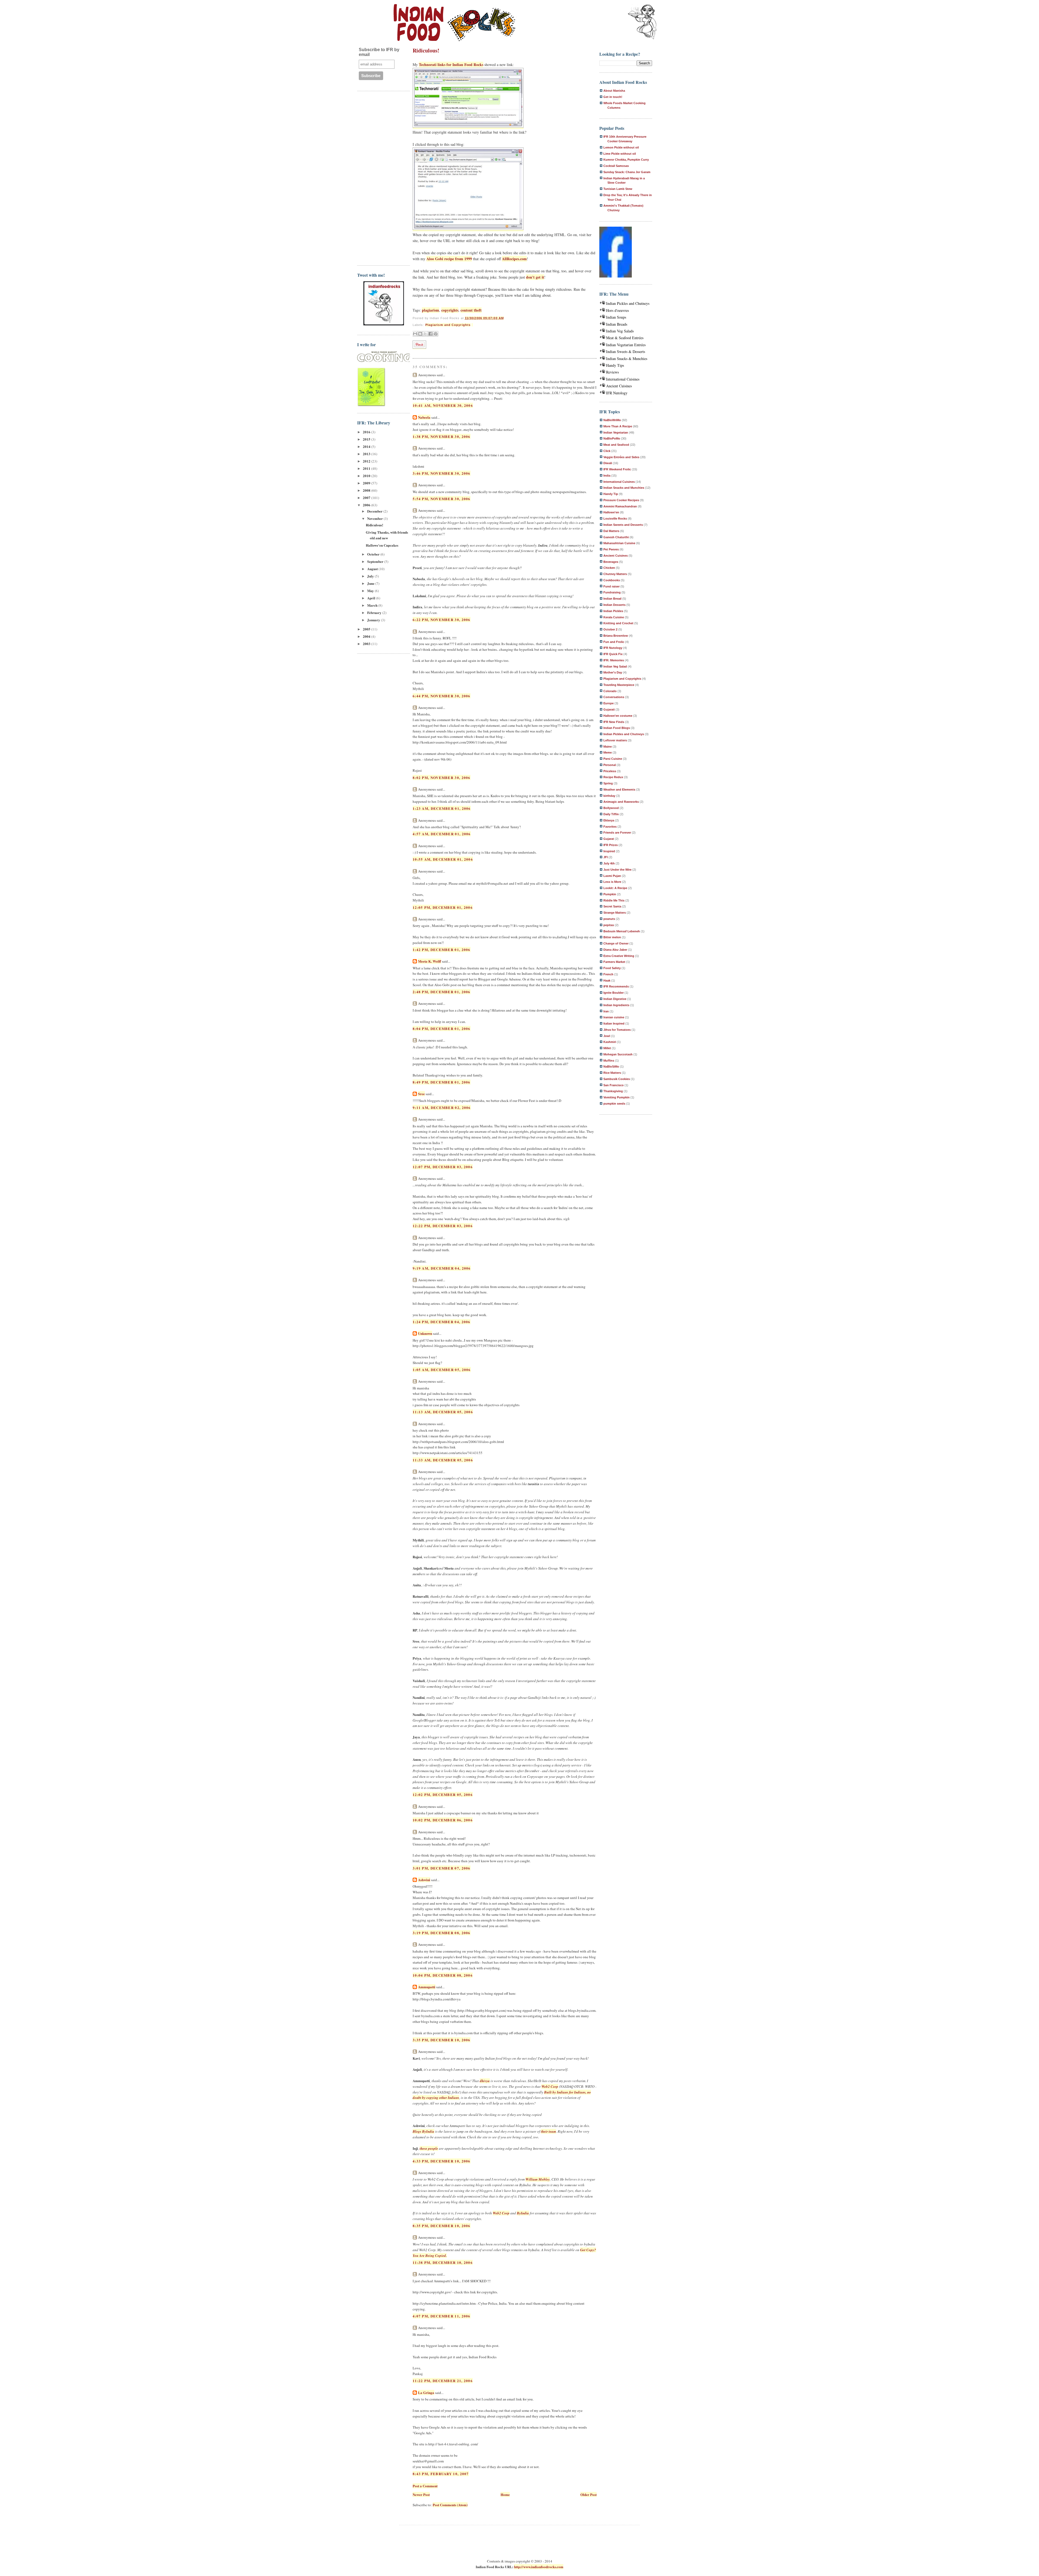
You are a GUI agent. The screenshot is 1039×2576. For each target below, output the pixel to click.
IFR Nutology (617, 393)
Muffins (609, 1061)
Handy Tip (611, 494)
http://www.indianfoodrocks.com (539, 2567)
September (376, 561)
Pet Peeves (611, 549)
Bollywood (611, 808)
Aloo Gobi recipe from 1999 (449, 259)
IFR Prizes (611, 845)
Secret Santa (612, 906)
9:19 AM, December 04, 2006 (442, 1268)
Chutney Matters (615, 574)
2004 (367, 636)
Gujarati (609, 709)
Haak (607, 980)
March (373, 605)
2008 (367, 490)
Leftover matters (615, 740)
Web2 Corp (550, 2086)
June (371, 583)
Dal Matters (611, 531)
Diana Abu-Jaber (615, 950)
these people (429, 2148)
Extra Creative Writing (619, 956)
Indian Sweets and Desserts (623, 525)
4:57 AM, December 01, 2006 (442, 834)
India (607, 475)
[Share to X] (425, 334)
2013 (367, 454)
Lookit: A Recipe (615, 888)
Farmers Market (614, 962)
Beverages (611, 562)
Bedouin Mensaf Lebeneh (622, 931)
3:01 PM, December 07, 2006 (442, 1868)
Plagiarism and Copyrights (448, 325)
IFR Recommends (616, 986)
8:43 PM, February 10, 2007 (441, 2474)
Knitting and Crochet (618, 623)
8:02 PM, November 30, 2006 (442, 777)
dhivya (485, 2081)
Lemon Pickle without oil (621, 147)
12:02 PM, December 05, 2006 (443, 1794)
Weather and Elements (619, 790)
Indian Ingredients (616, 1005)
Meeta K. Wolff (430, 961)
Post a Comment (425, 2486)
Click (607, 451)
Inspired (609, 851)
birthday (609, 796)
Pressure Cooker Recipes (621, 500)
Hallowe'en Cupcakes (382, 545)
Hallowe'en (611, 512)
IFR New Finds (614, 722)
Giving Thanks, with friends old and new (387, 535)
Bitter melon (612, 937)
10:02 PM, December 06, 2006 (443, 1820)
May (371, 591)
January (374, 620)
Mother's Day (613, 672)
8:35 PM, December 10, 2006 (442, 2226)
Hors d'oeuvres (617, 310)
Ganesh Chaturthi (616, 537)
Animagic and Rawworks (621, 802)
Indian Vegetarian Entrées (626, 345)
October (374, 554)
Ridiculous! (374, 525)
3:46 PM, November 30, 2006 (442, 473)
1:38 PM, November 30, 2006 (442, 436)
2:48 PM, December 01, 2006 (442, 992)
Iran (606, 1011)
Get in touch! (613, 97)
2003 (367, 644)
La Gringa (426, 2392)
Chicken (609, 568)
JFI (606, 857)
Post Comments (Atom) (450, 2505)
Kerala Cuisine (614, 617)
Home (505, 2494)
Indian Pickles (613, 611)
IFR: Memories (614, 660)
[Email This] (415, 334)
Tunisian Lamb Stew (618, 189)
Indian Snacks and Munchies (624, 488)
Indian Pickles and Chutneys (628, 303)
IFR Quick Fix (613, 654)
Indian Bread (612, 599)
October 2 (610, 629)
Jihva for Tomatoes (617, 1030)
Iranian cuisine (614, 1017)
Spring (608, 783)
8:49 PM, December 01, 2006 (442, 1082)
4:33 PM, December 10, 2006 (442, 2161)
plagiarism (430, 310)
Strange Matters (615, 913)
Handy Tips (615, 365)
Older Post (588, 2494)
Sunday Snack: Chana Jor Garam (627, 172)
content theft (471, 310)
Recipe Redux (613, 777)
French (608, 974)
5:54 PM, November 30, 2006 (442, 499)
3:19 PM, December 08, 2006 (442, 1933)
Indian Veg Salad (615, 666)
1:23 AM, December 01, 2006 (442, 808)
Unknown (425, 1333)
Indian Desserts (614, 605)
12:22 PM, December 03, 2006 (443, 1226)
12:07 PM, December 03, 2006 (443, 1167)
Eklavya (609, 820)
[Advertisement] (379, 177)
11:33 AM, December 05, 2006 (443, 1460)
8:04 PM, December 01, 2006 (442, 1028)
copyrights (450, 310)
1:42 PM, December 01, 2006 (442, 950)
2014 (367, 446)
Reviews (612, 372)
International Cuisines (623, 379)
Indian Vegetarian (616, 432)
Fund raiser (611, 586)
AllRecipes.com (514, 259)
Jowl (607, 1036)
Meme (608, 752)
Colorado (610, 691)
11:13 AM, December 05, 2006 (443, 1412)
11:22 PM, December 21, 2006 (443, 2381)
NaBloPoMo (612, 438)
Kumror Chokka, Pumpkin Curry (626, 160)
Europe (609, 703)
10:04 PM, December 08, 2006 (443, 1975)
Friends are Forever (617, 833)
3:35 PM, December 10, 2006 (442, 2040)
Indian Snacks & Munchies (627, 359)
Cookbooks (612, 580)
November (375, 518)
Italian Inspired (614, 1023)
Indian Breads (617, 324)
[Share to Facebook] (430, 334)
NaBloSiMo (611, 1066)
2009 (367, 483)
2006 (367, 505)
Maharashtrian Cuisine (619, 543)
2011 (367, 468)
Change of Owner (616, 943)
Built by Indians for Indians (565, 2092)
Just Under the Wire (617, 870)
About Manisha (614, 91)
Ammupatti (427, 1987)
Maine (608, 747)
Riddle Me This (614, 900)
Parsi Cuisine (613, 759)
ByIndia (523, 2213)
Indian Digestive (615, 999)
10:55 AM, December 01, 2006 (443, 859)
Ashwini (424, 1880)
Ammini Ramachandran (620, 506)
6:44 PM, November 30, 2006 (442, 696)
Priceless (610, 771)
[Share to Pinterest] (436, 334)
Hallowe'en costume (618, 716)
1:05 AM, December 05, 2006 (442, 1370)
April (372, 598)
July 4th (609, 863)
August (373, 569)
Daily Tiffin (611, 814)
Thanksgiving (613, 1091)
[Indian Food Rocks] (642, 22)
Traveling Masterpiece (619, 685)
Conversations (614, 697)
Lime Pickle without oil (620, 154)
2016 (367, 432)
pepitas (609, 925)
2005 (367, 629)
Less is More (612, 882)
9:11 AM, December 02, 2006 (442, 1107)
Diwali (608, 463)
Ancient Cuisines (619, 386)
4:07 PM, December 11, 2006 (442, 2316)
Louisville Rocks (615, 518)
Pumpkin (610, 894)
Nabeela (424, 417)
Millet (607, 1048)
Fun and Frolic (614, 642)
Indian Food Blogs (617, 728)
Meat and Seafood (616, 445)
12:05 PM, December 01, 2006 (443, 907)
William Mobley (538, 2179)
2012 (367, 461)
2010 (367, 476)
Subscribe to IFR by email (379, 52)
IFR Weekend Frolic (617, 469)
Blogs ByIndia (423, 2131)
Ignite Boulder (614, 993)
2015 (367, 439)
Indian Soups (616, 317)
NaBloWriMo (612, 420)
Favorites (610, 827)
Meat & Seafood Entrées (625, 338)
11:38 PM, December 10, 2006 (443, 2262)
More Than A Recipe (618, 426)
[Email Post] (472, 325)
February (375, 612)
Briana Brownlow (616, 636)
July (371, 576)
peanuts (609, 919)
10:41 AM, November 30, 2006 (443, 405)
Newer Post (421, 2494)
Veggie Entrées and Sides (621, 457)
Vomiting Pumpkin (617, 1097)
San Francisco (614, 1085)
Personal (610, 765)
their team (548, 2131)
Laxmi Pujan (612, 876)
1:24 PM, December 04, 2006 (442, 1322)
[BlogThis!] (420, 334)
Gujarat (609, 839)
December (375, 511)
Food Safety (612, 968)
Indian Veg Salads (620, 331)
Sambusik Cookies (617, 1079)
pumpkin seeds (614, 1104)
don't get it (535, 277)
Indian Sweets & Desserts (626, 351)
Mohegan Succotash (618, 1054)
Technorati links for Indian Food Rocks (451, 65)
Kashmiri (610, 1042)
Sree (421, 1094)
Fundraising (612, 592)
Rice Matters (612, 1073)
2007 (367, 498)
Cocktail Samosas (616, 166)
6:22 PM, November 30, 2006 (442, 620)
